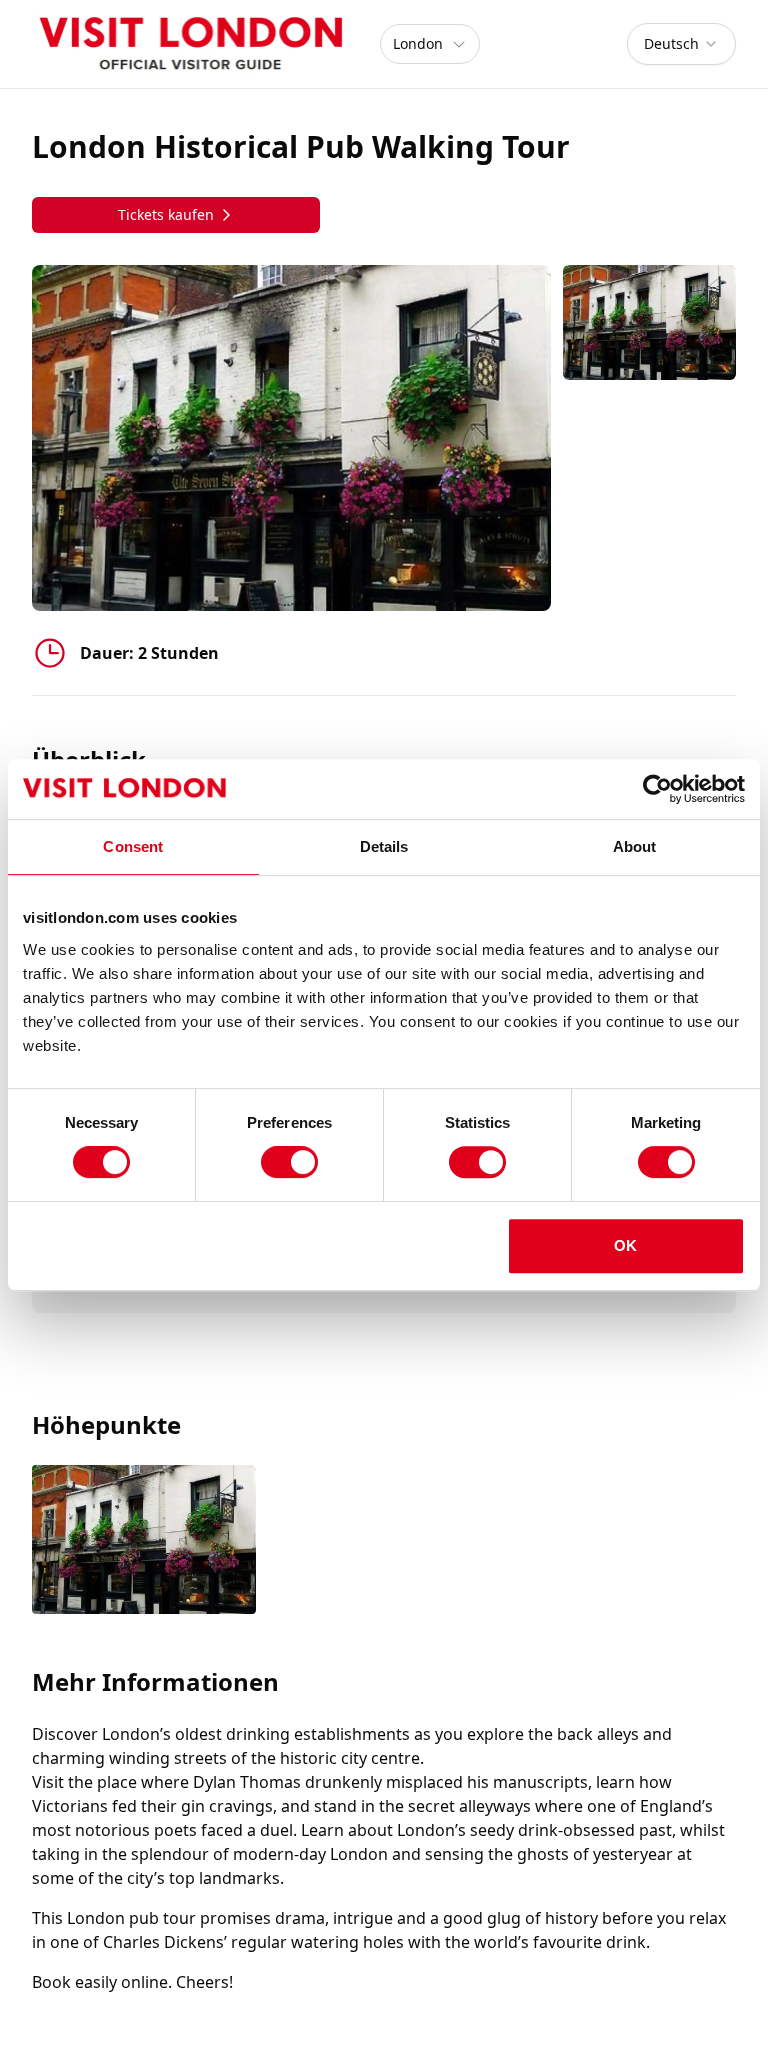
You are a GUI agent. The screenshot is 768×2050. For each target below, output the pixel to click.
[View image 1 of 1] (649, 322)
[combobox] (681, 44)
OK (625, 1245)
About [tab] (635, 846)
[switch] (289, 1162)
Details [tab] (384, 846)
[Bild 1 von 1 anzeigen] (144, 1541)
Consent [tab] (133, 846)
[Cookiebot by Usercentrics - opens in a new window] (657, 789)
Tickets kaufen (166, 214)
